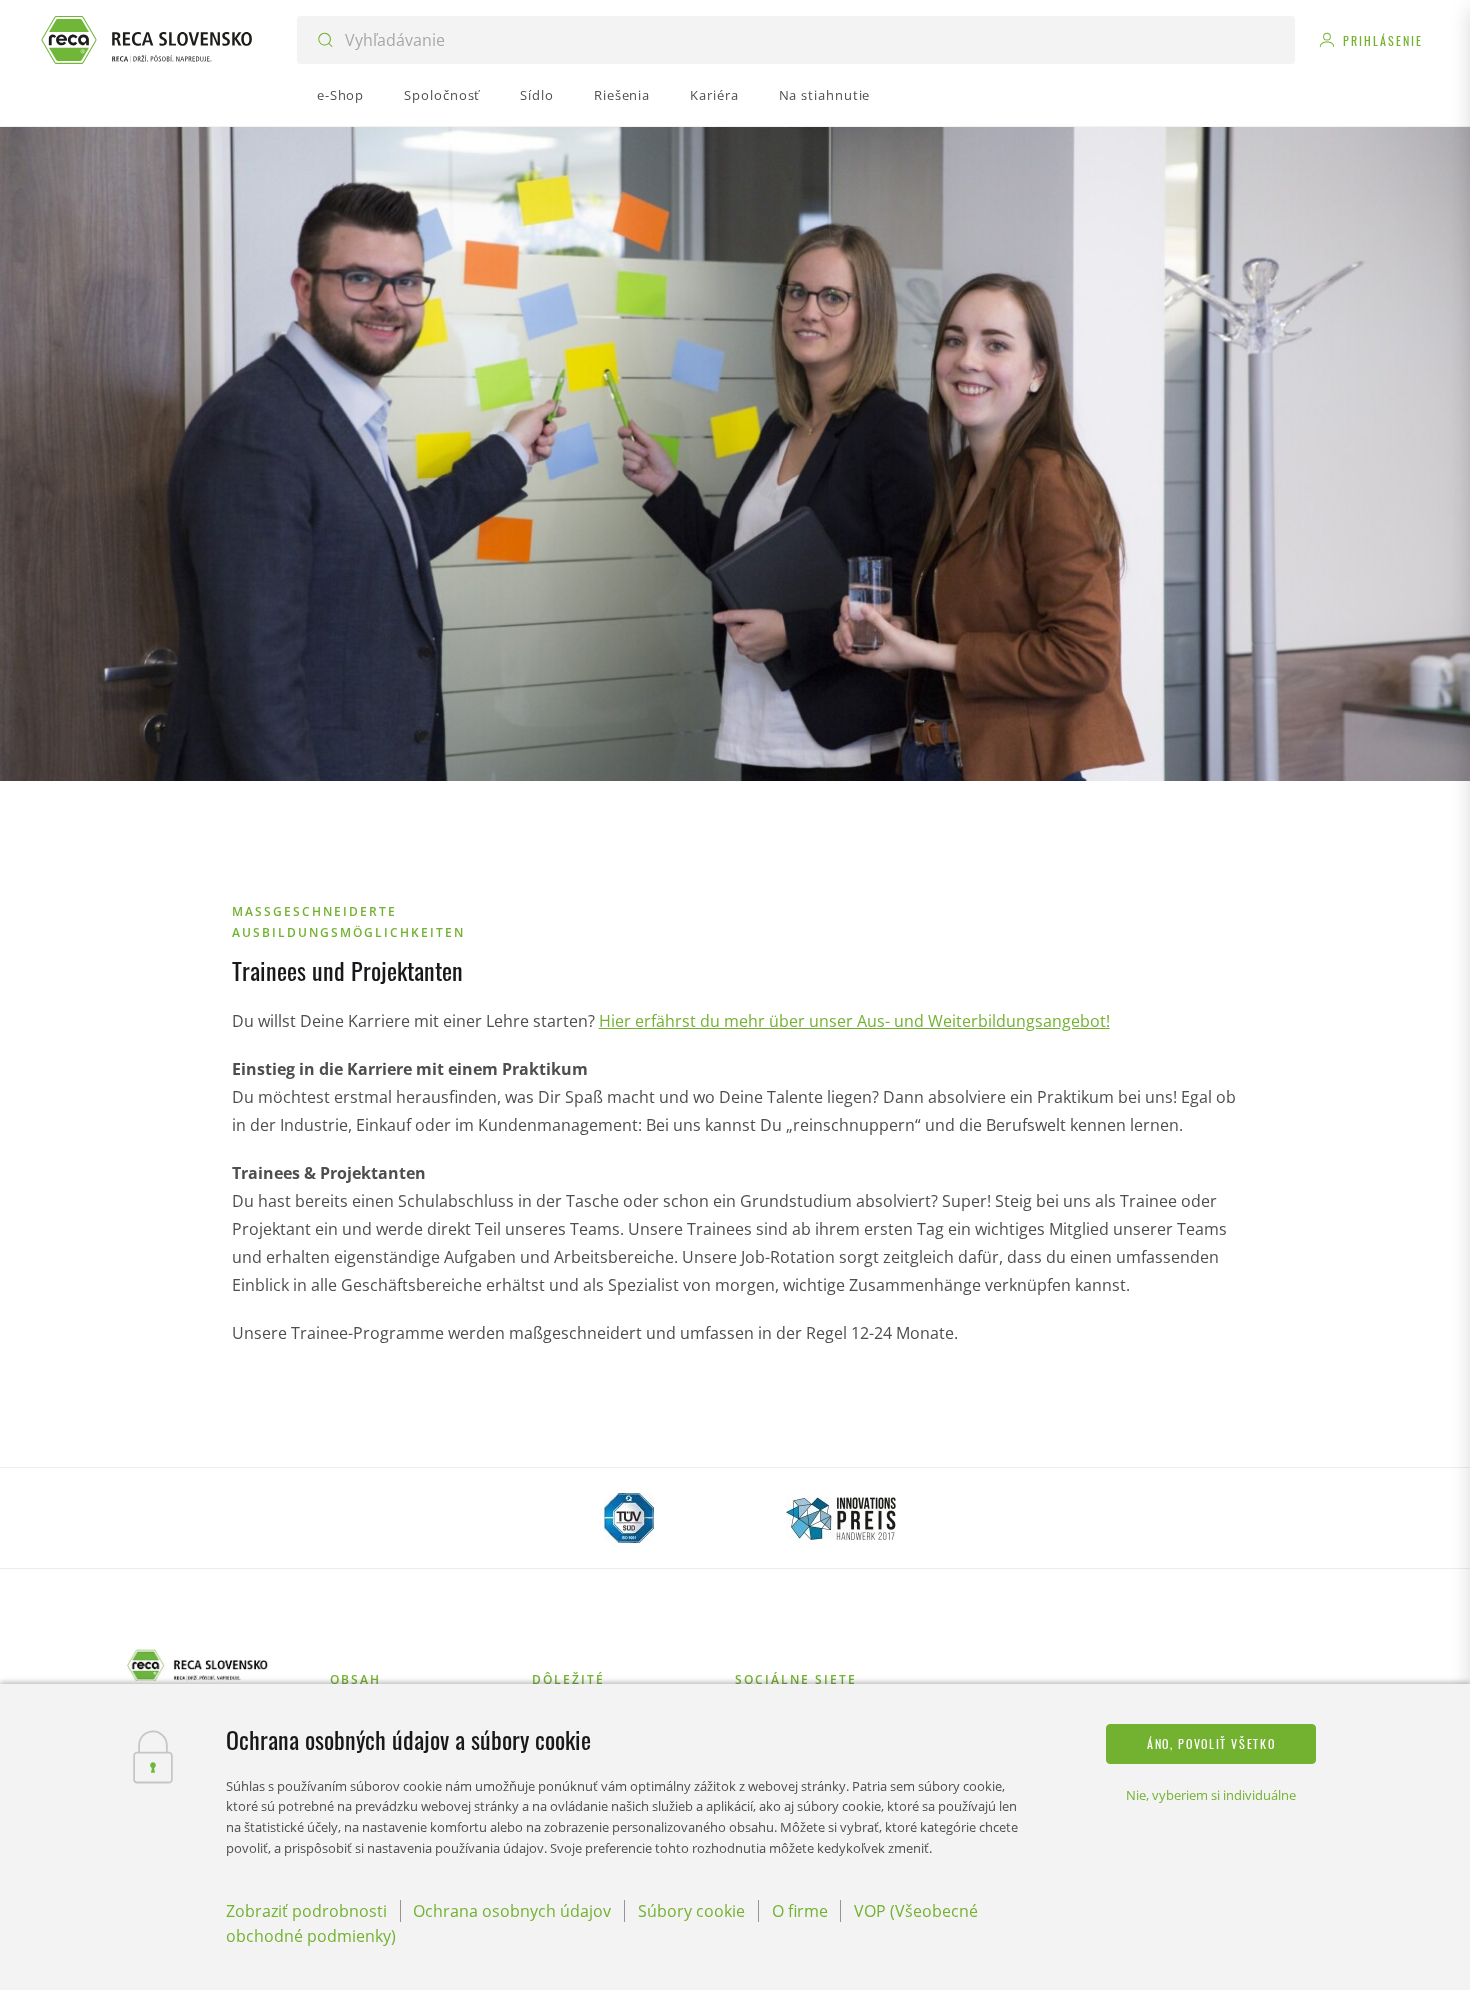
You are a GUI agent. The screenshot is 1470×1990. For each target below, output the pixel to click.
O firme (800, 1911)
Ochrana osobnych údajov (512, 1911)
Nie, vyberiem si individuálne (1211, 1795)
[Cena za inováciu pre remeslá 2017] (840, 1518)
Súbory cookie (691, 1911)
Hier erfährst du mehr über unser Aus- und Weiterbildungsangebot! (854, 1021)
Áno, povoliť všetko (1211, 1743)
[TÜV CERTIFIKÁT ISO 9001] (629, 1518)
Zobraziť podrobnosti (306, 1911)
